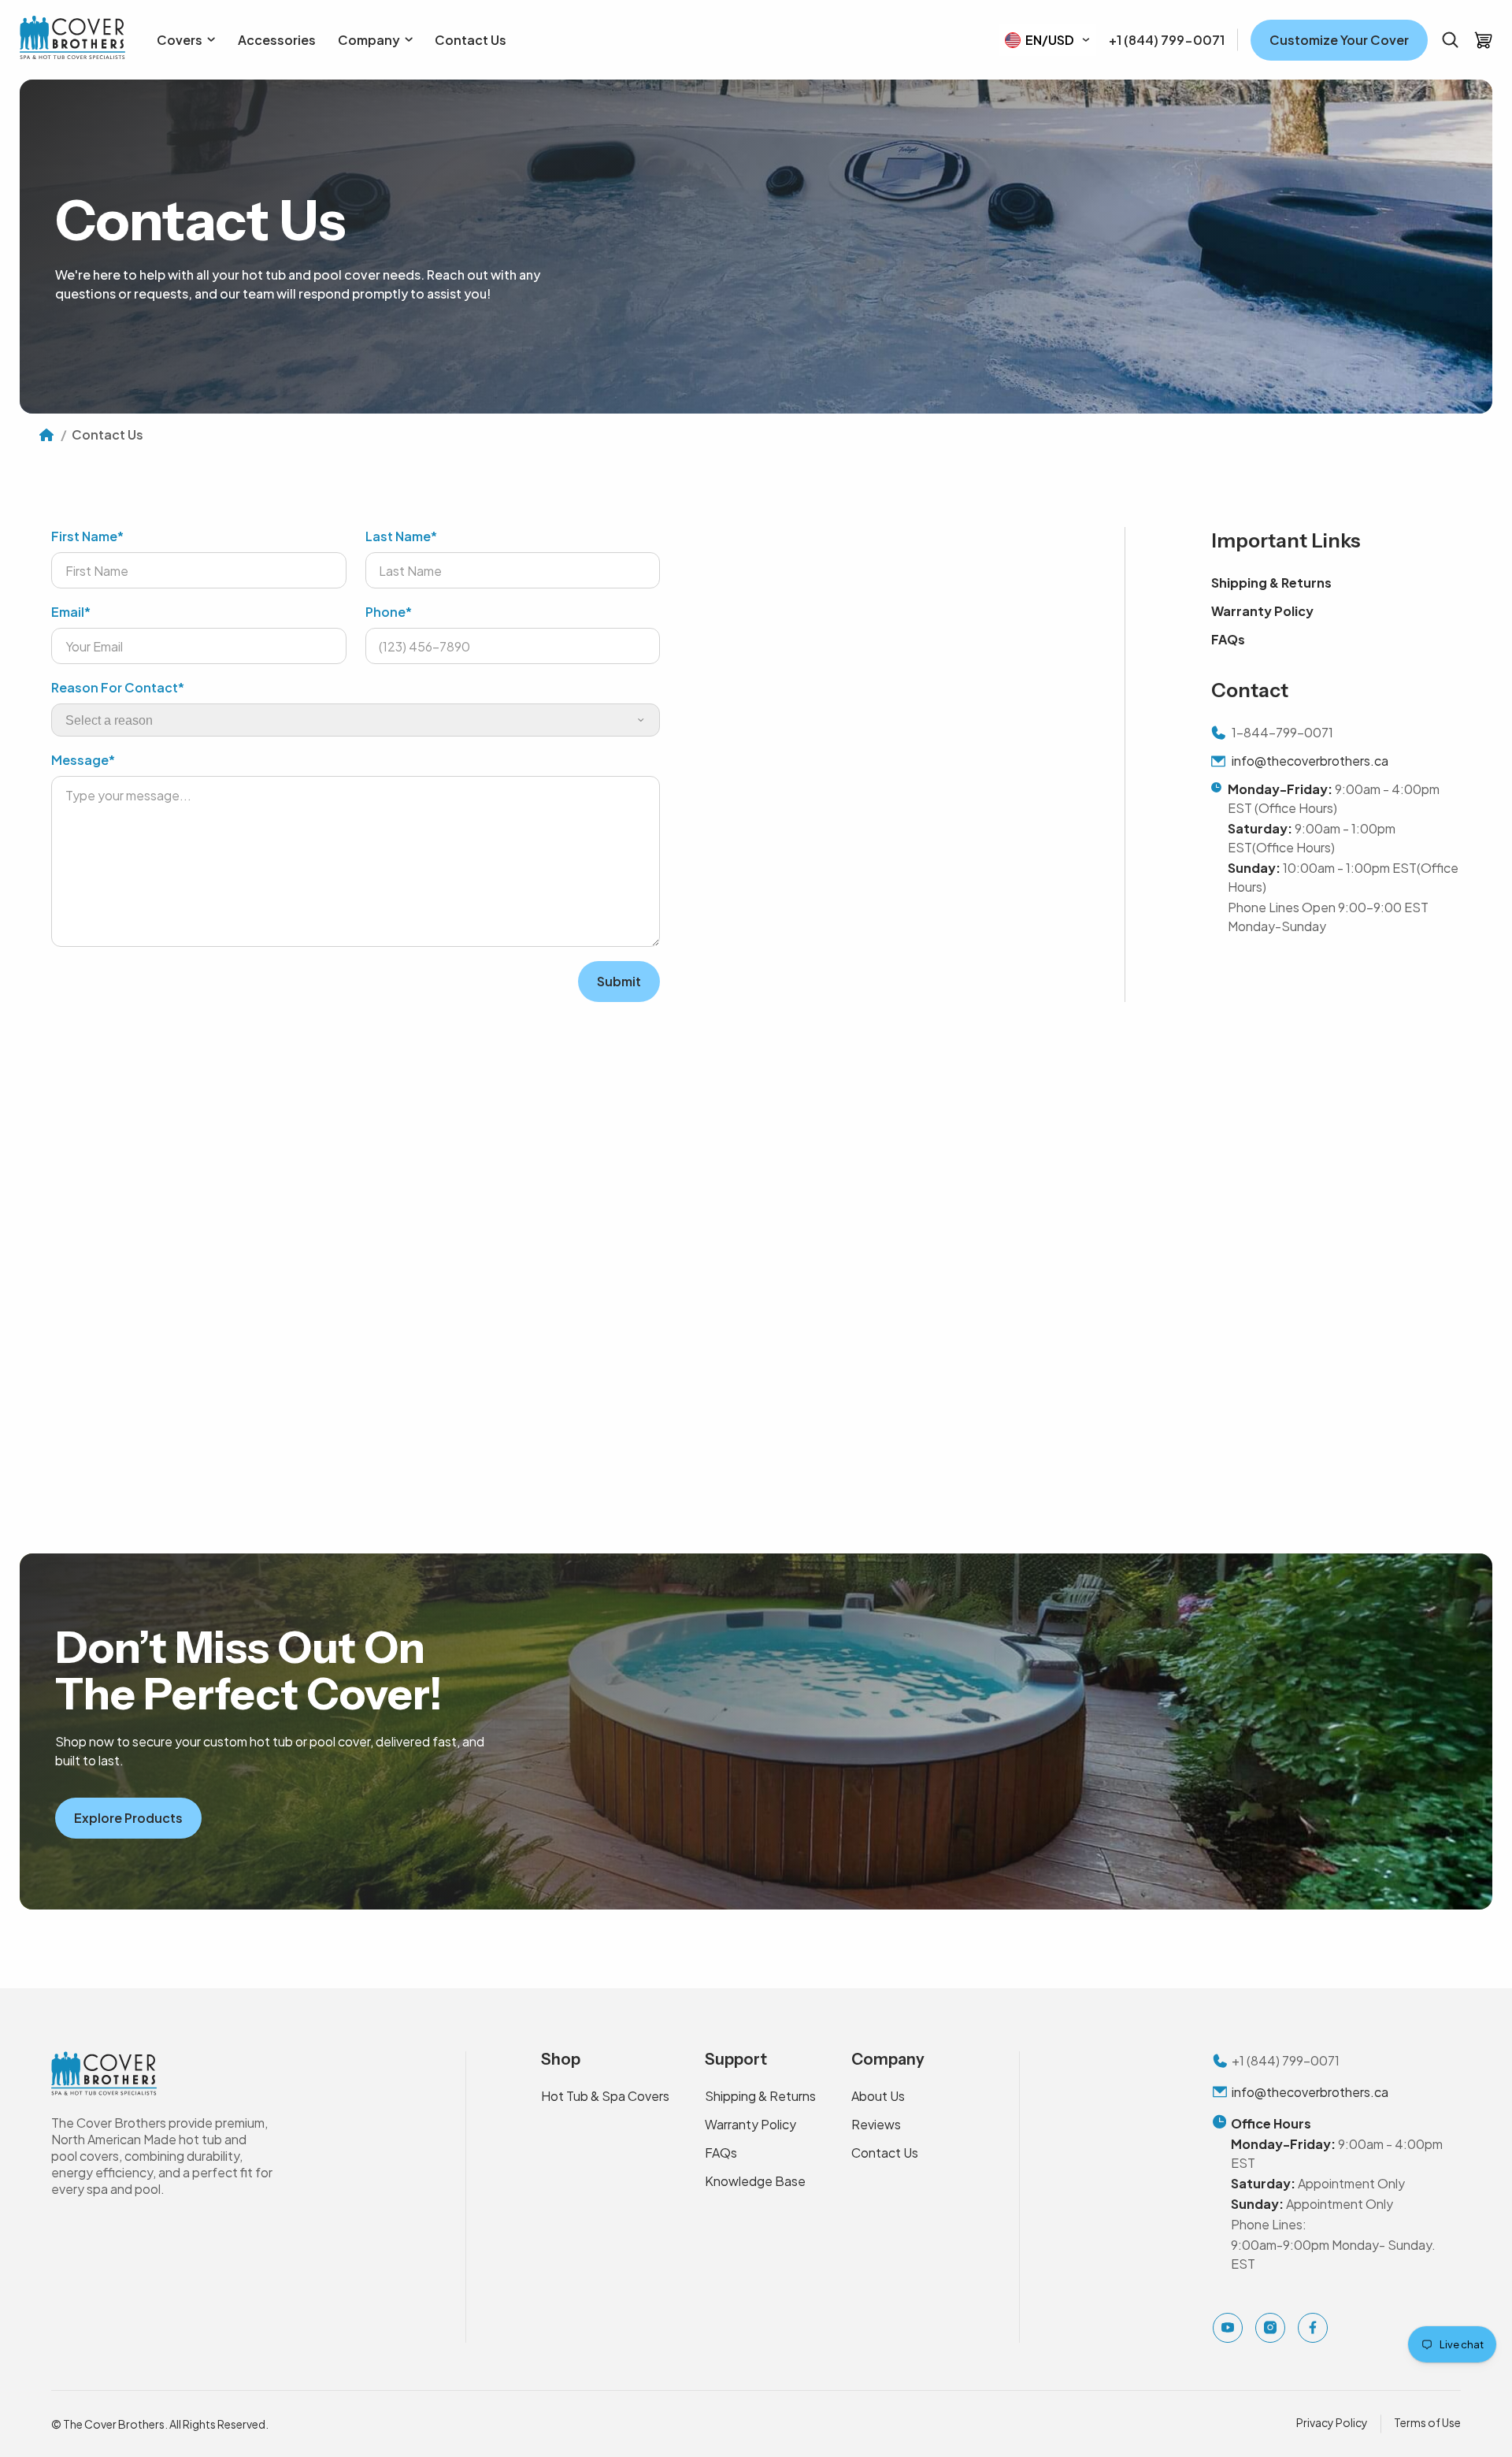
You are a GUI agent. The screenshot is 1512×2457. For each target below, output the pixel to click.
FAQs (1228, 639)
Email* (71, 612)
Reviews (876, 2124)
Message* (83, 760)
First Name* (87, 536)
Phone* (389, 612)
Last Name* (401, 536)
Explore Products (128, 1818)
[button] (1450, 40)
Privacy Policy (1332, 2422)
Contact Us (885, 2153)
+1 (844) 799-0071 (1167, 40)
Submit (619, 981)
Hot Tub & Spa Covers (605, 2096)
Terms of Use (1427, 2422)
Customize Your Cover (1339, 40)
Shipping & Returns (1271, 583)
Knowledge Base (755, 2181)
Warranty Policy (1262, 611)
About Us (878, 2096)
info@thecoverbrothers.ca (1310, 761)
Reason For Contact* (118, 687)
